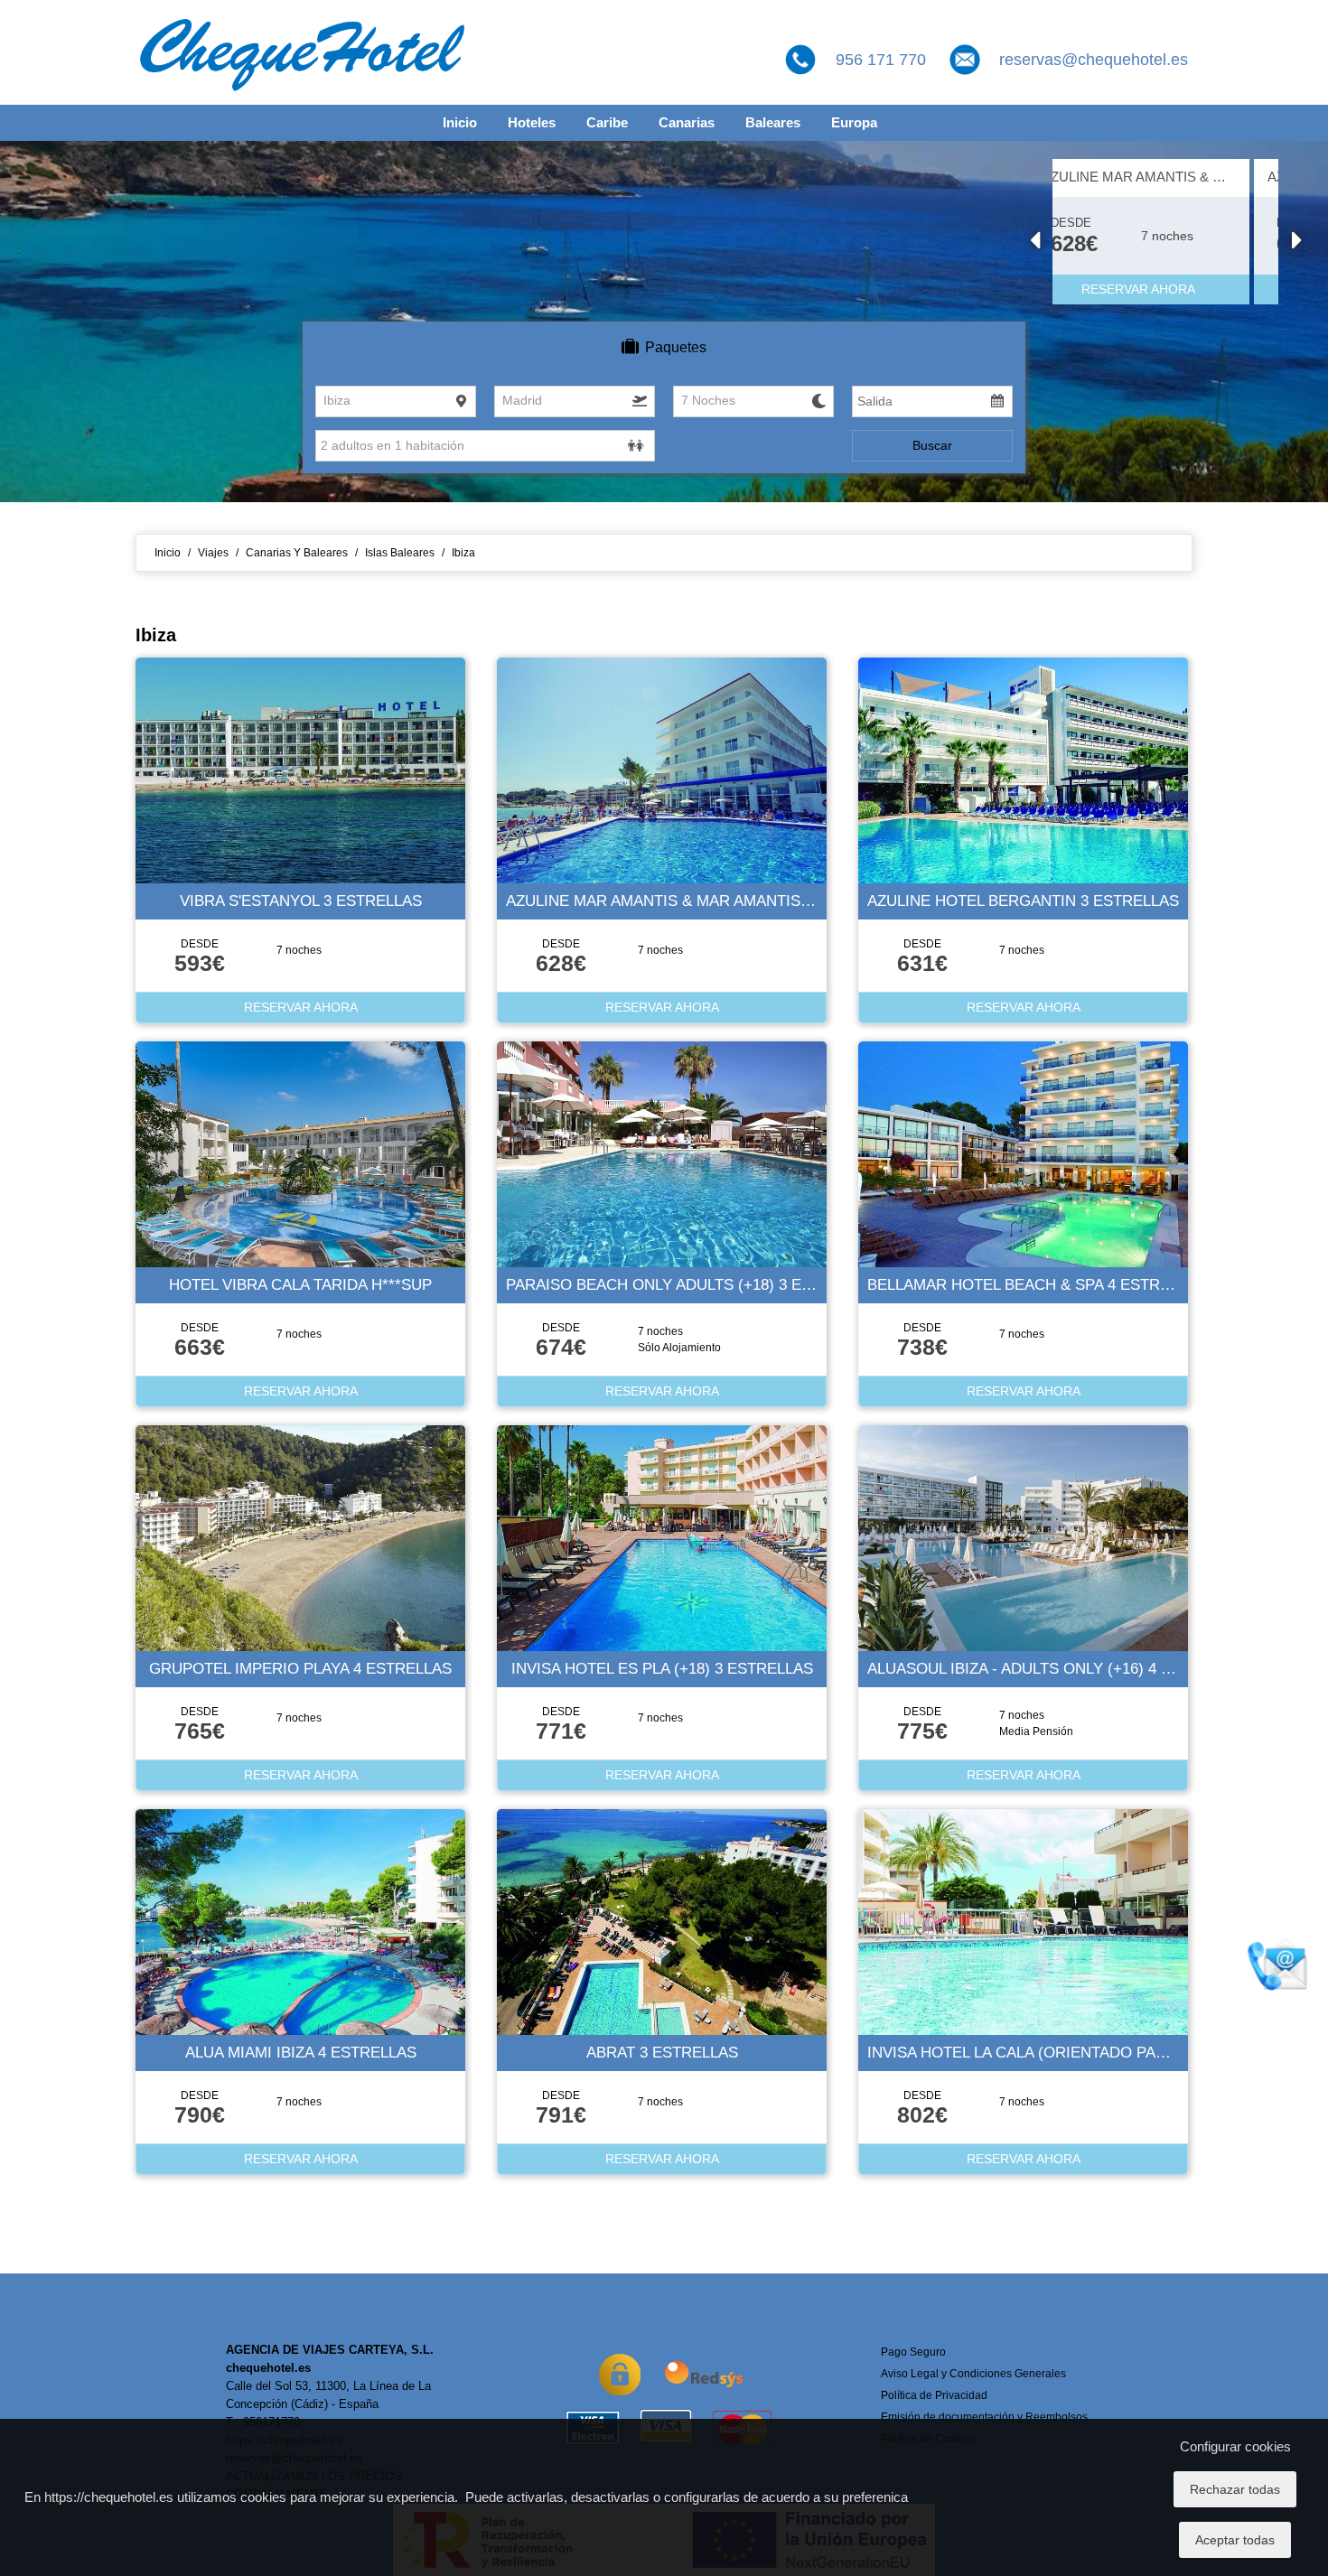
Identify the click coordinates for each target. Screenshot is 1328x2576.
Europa (854, 122)
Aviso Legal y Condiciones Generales (973, 2374)
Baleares (773, 122)
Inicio (460, 122)
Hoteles (532, 122)
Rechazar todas (1235, 2489)
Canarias (687, 122)
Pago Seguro (913, 2352)
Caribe (607, 122)
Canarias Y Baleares (297, 553)
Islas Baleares (400, 553)
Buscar (932, 445)
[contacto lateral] (1278, 1964)
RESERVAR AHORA (1168, 289)
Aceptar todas (1235, 2540)
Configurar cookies (1235, 2446)
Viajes (213, 553)
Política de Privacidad (934, 2395)
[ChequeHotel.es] (303, 51)
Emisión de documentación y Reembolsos (984, 2417)
